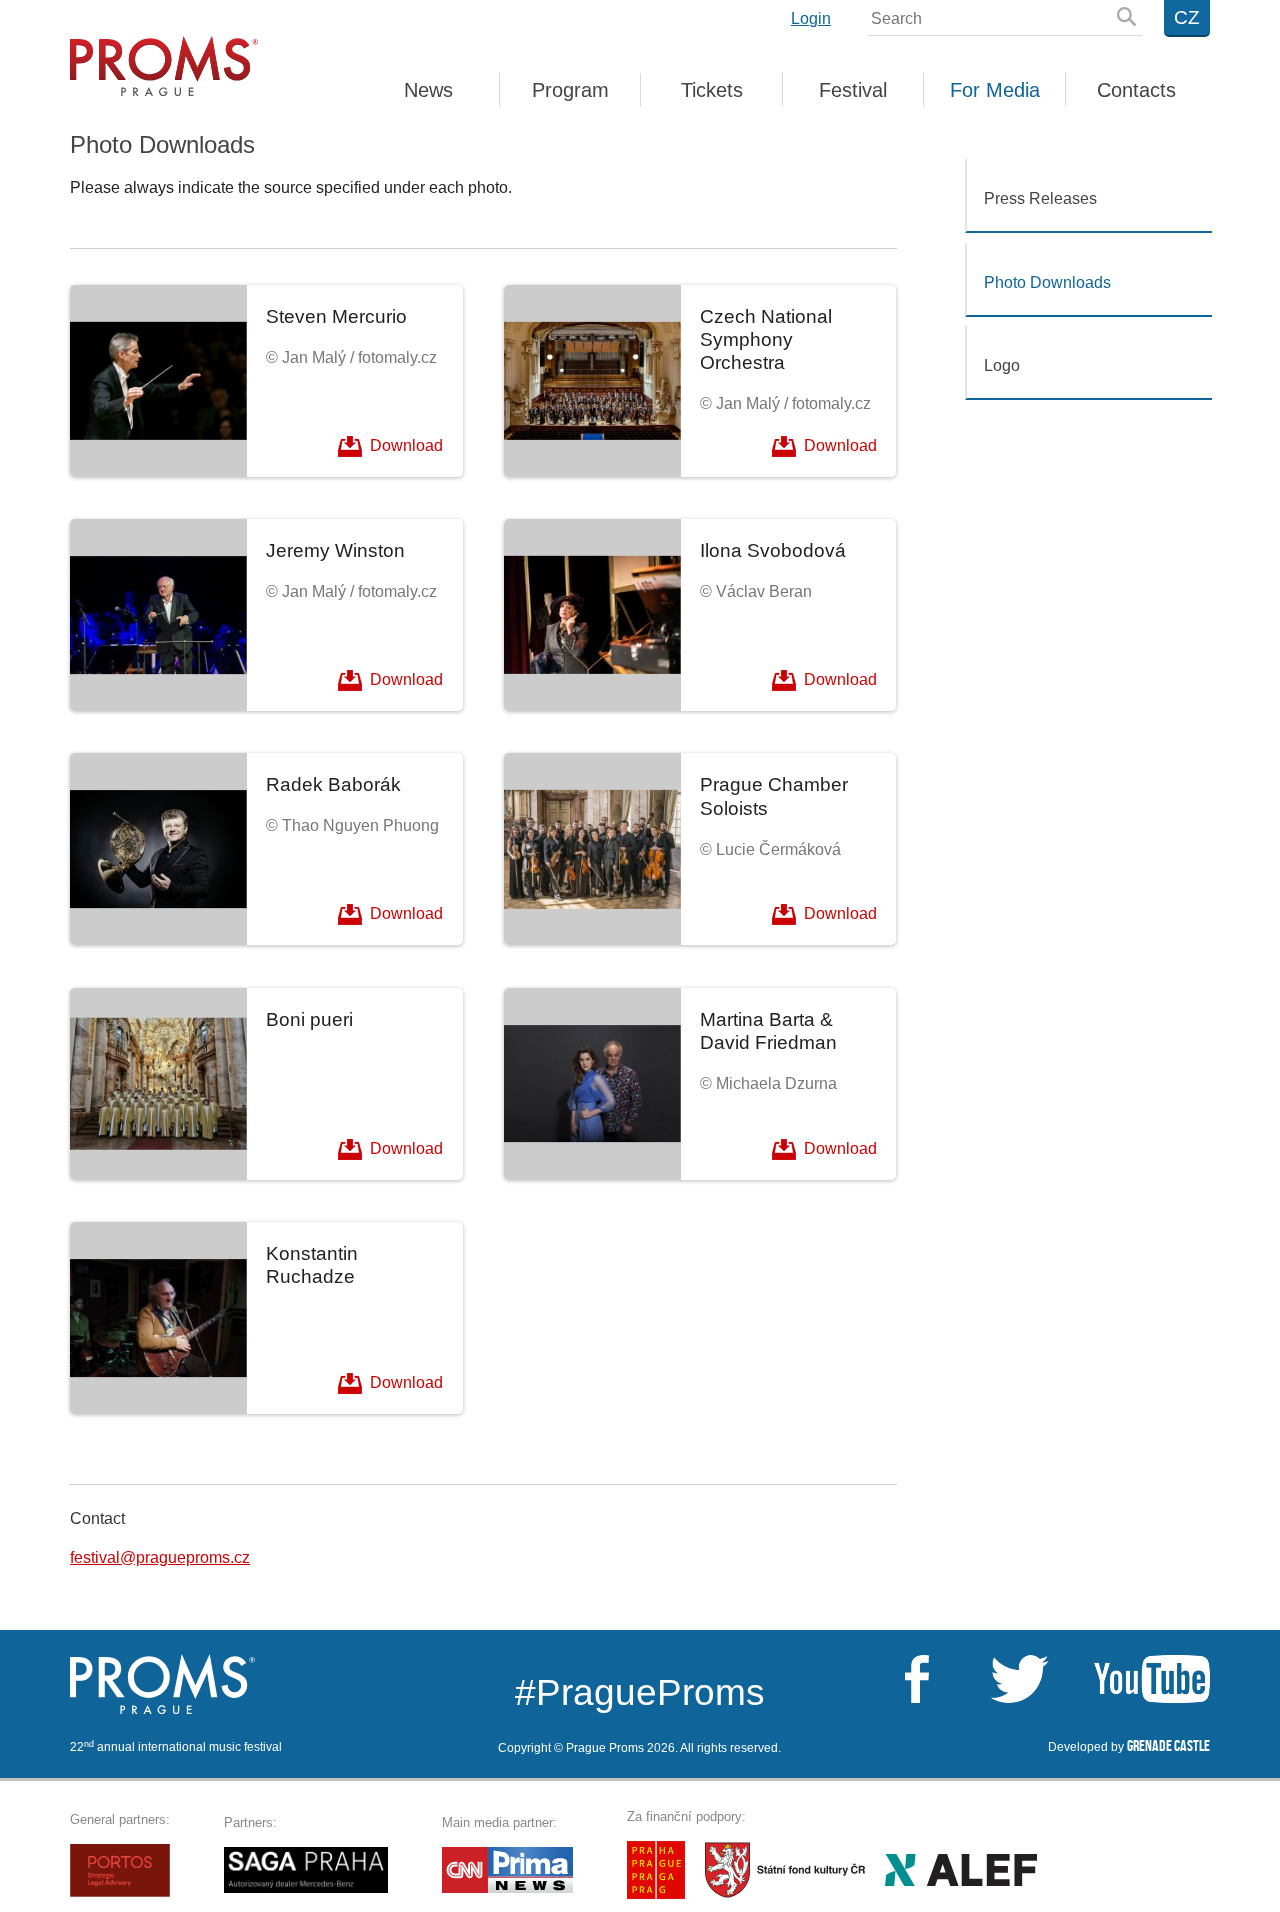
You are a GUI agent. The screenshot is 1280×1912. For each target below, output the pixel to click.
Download (406, 444)
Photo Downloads (1047, 282)
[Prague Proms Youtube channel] (1131, 1679)
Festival (853, 91)
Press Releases (1040, 198)
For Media (995, 91)
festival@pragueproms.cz (160, 1557)
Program (570, 91)
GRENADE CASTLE (1168, 1746)
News (428, 91)
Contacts (1136, 91)
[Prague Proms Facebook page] (917, 1679)
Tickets (712, 91)
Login (811, 19)
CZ (1187, 17)
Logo (1002, 365)
